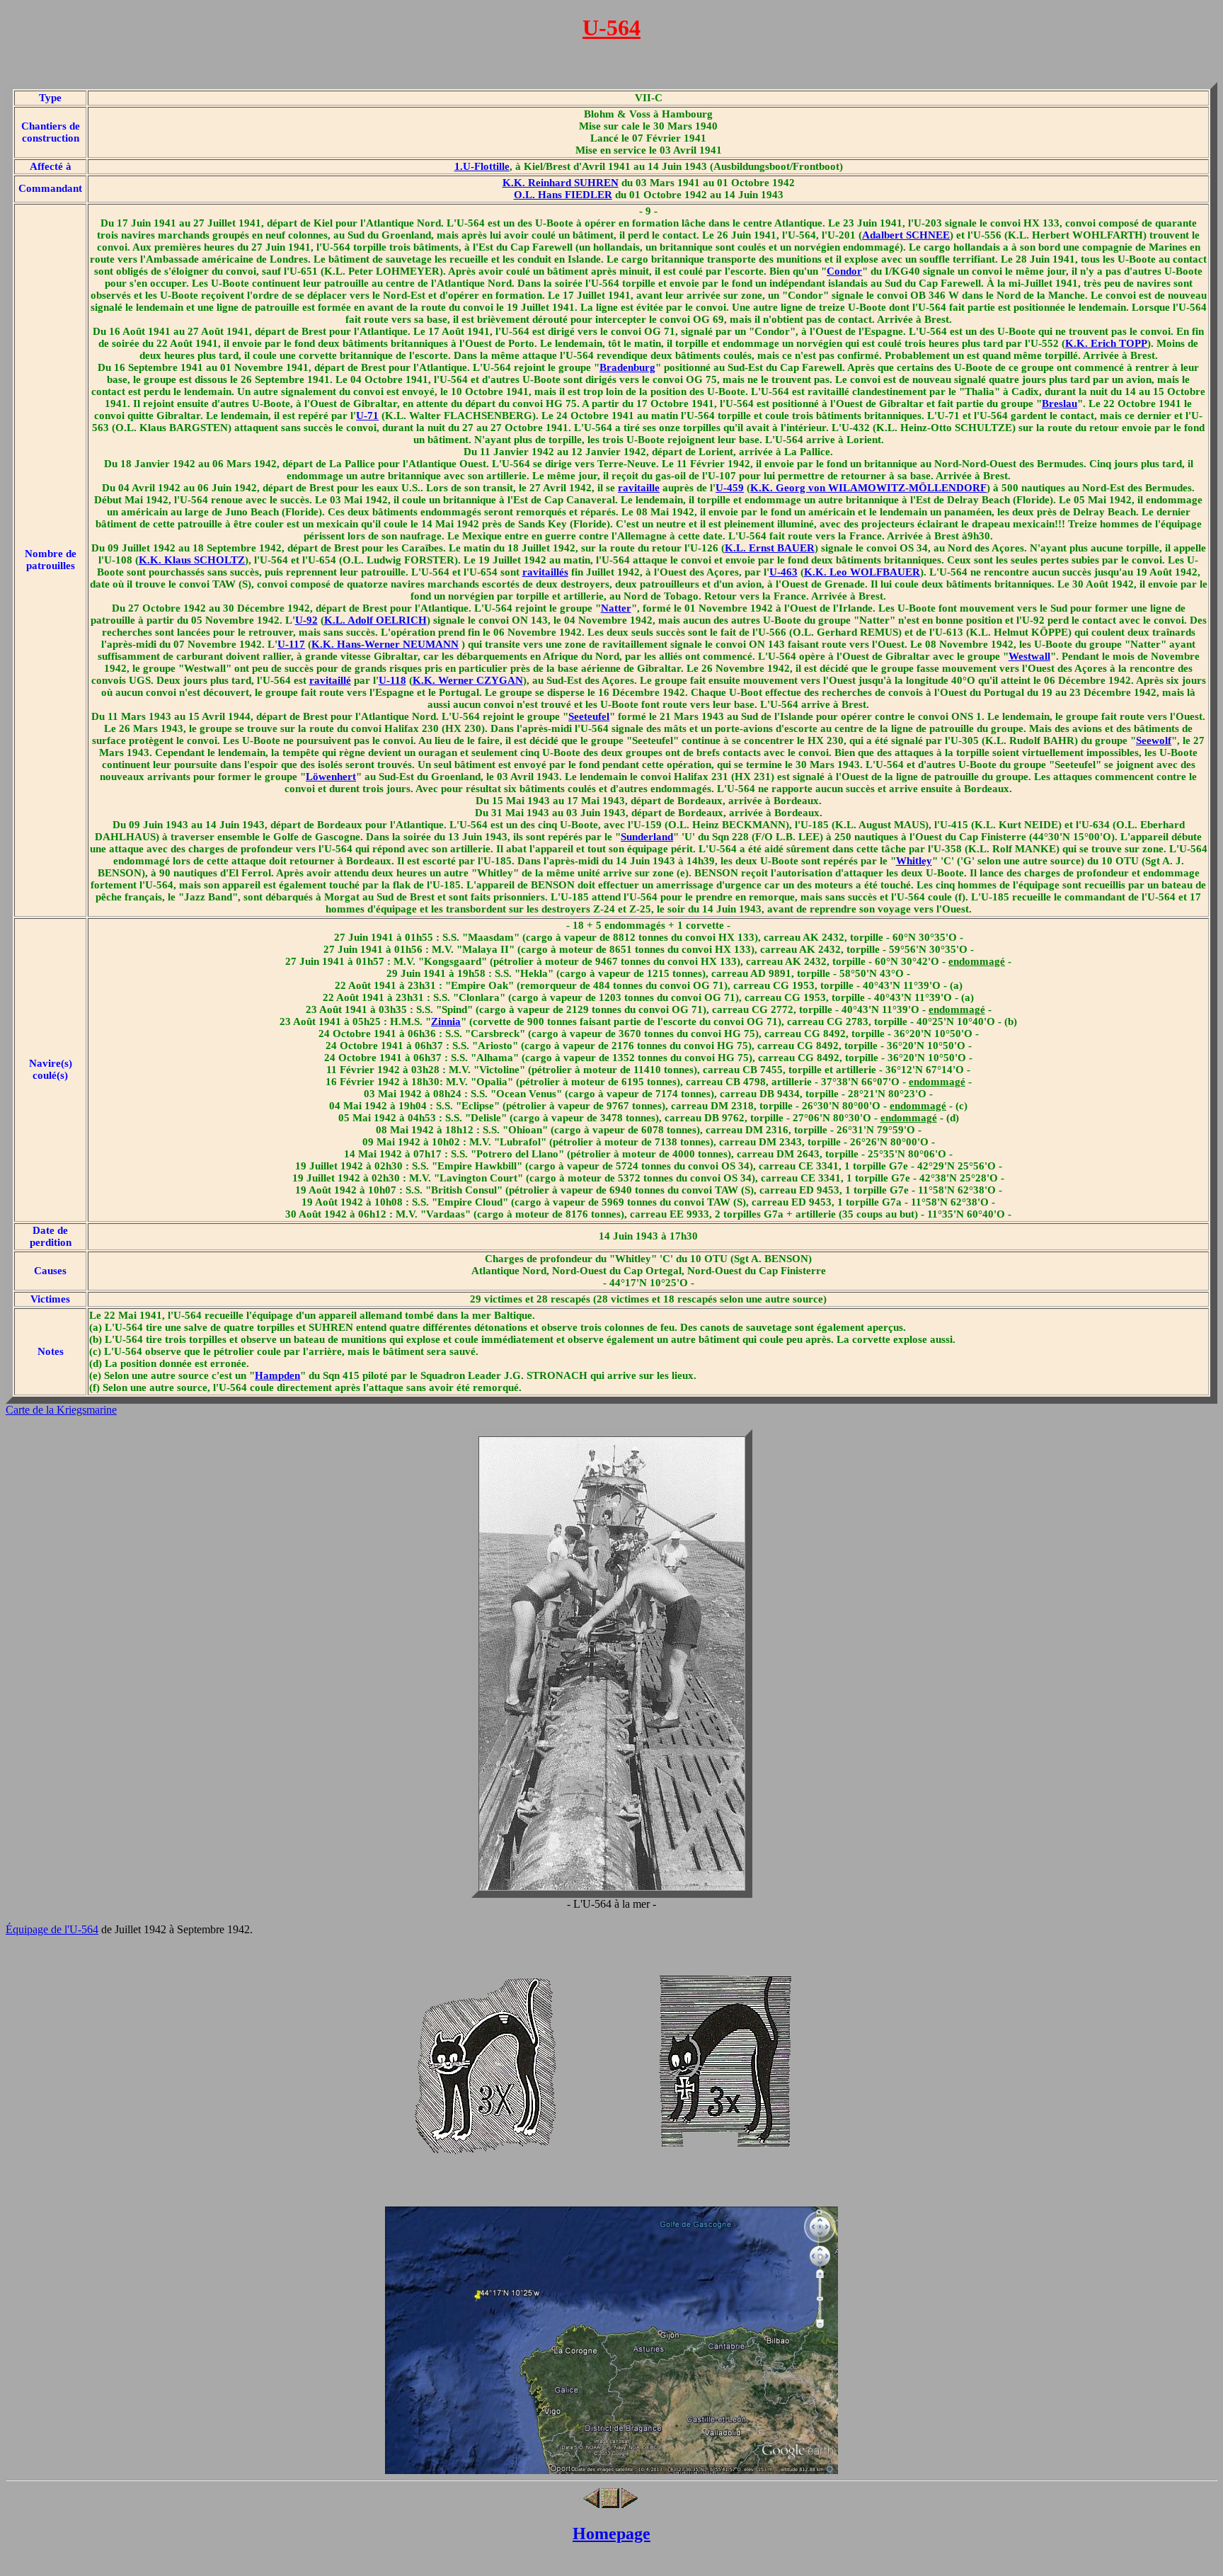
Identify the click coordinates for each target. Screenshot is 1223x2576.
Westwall (1029, 656)
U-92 (306, 620)
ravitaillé (330, 680)
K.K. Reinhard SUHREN (561, 183)
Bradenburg (627, 367)
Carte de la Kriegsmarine (61, 1410)
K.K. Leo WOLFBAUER (862, 572)
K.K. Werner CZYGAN (468, 680)
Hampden (277, 1375)
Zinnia (446, 1021)
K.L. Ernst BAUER (770, 548)
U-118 (392, 680)
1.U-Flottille (482, 166)
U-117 (291, 644)
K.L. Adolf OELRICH (375, 620)
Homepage (611, 2534)
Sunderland (647, 837)
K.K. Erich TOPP (1106, 343)
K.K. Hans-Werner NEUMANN (385, 644)
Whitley (914, 861)
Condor (844, 271)
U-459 (730, 488)
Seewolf (1154, 740)
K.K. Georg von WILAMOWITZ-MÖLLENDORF (868, 488)
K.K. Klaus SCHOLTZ (192, 560)
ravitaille (639, 488)
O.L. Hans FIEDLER (563, 195)
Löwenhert (331, 777)
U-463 (783, 572)
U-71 (367, 416)
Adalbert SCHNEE (906, 235)
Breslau (1060, 403)
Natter (616, 608)
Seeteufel (589, 716)
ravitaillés (545, 572)
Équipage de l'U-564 (52, 1929)
